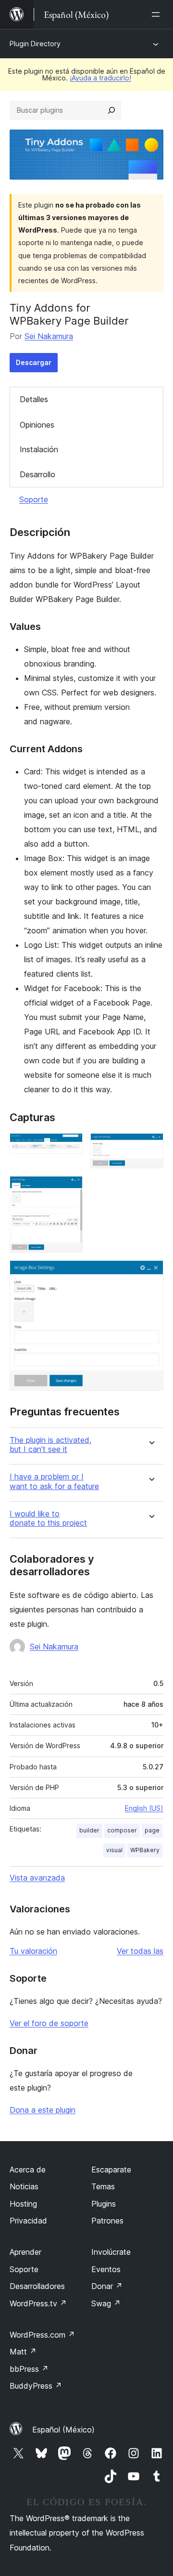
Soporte (34, 499)
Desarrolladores (37, 2286)
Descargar (34, 362)
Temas (103, 2186)
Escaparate (111, 2170)
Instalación (39, 449)
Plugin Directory (35, 44)
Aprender (25, 2252)
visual (114, 1850)
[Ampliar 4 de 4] (150, 1273)
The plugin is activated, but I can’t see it (50, 1445)
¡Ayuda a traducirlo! (100, 78)
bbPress (29, 2369)
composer (122, 1830)
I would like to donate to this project (48, 1518)
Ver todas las (140, 1951)
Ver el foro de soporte (49, 2023)
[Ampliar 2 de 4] (150, 1146)
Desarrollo (37, 474)
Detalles (34, 399)
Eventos (106, 2269)
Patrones (107, 2221)
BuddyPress (36, 2386)
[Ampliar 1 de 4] (70, 1146)
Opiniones (37, 425)
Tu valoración (33, 1951)
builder (89, 1830)
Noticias (24, 2186)
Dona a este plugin (43, 2110)
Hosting (23, 2204)
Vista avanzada (37, 1878)
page (152, 1830)
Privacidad (28, 2221)
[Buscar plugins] (111, 110)
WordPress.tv (38, 2303)
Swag (106, 2303)
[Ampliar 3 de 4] (70, 1189)
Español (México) (63, 2430)
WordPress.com (42, 2335)
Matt (23, 2352)
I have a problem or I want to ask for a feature (54, 1481)
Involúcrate (111, 2252)
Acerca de (28, 2170)
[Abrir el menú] (158, 14)
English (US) (144, 1808)
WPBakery (145, 1850)
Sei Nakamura (49, 336)
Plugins (104, 2204)
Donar (107, 2286)
